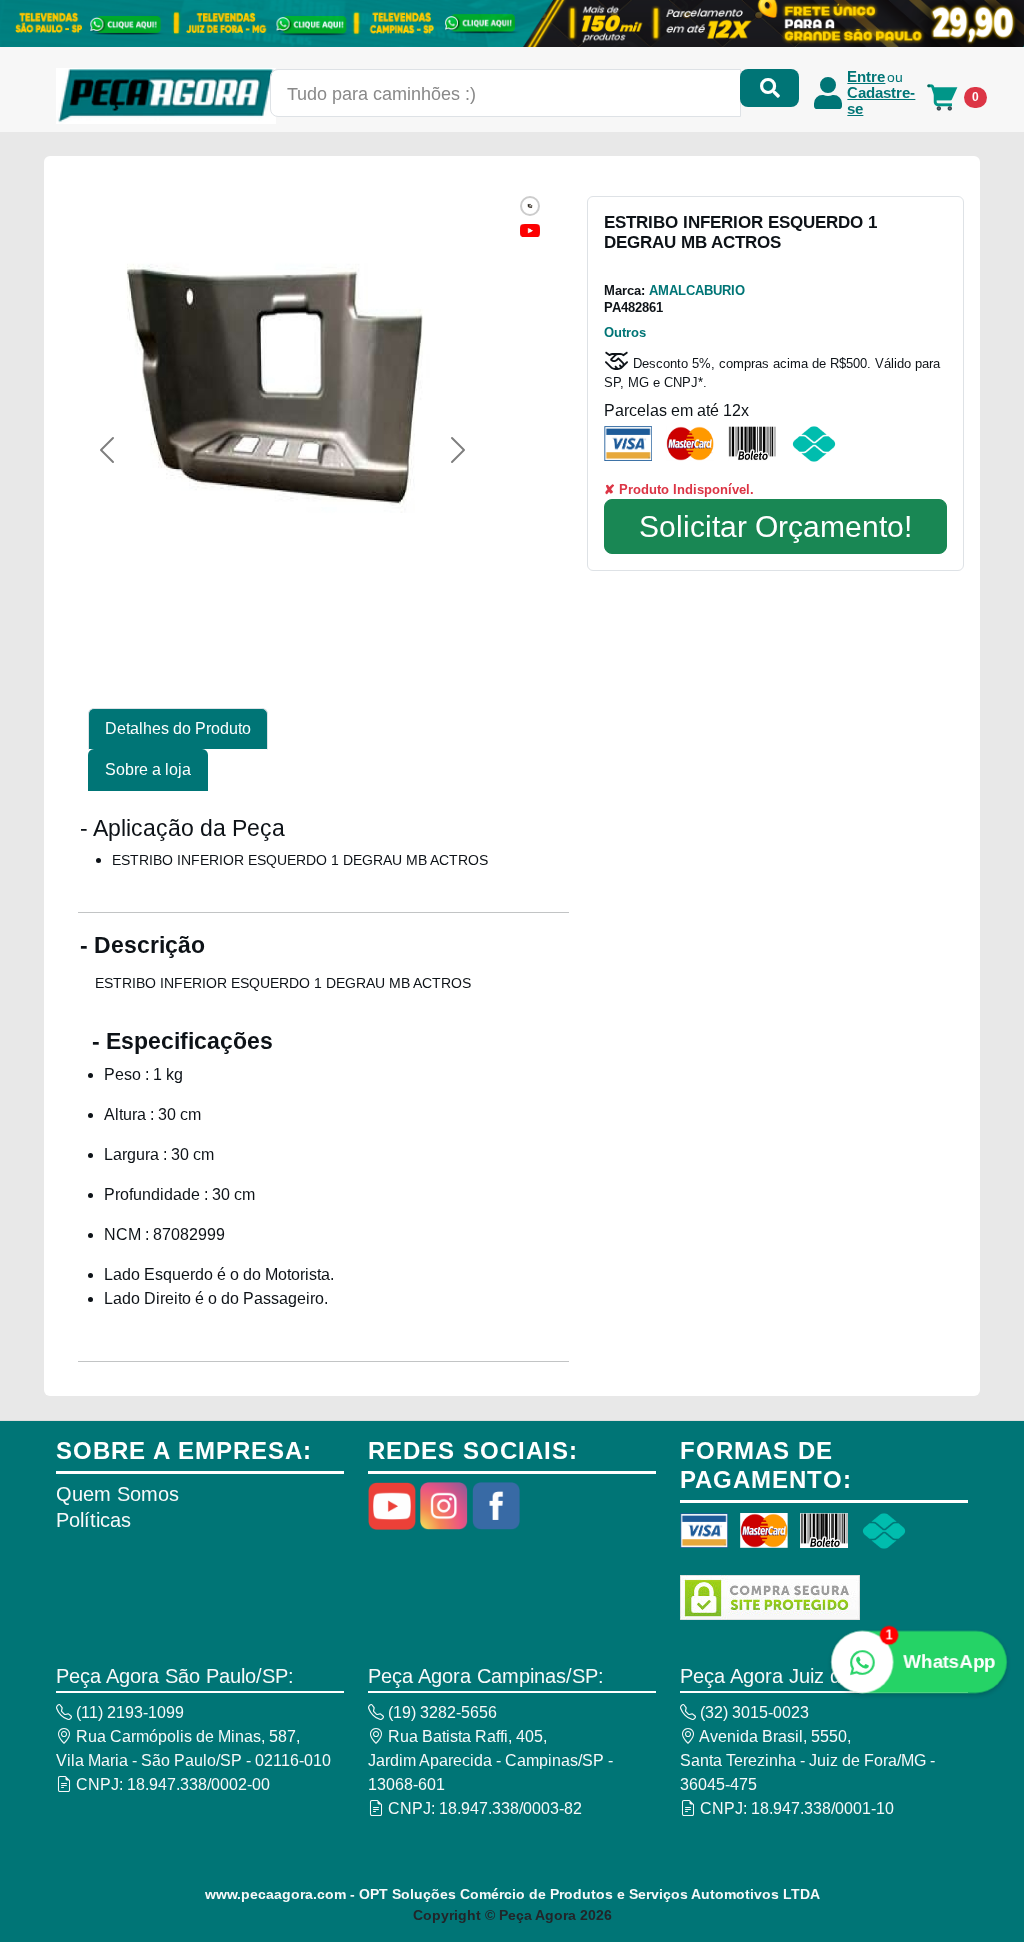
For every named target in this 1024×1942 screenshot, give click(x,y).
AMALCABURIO (697, 290)
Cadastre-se (881, 101)
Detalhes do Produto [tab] (178, 728)
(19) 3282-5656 (440, 1712)
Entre (866, 77)
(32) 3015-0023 (752, 1712)
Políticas (93, 1520)
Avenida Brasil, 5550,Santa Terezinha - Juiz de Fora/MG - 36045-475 (807, 1760)
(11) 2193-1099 (128, 1712)
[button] (107, 450)
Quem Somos (117, 1494)
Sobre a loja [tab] (148, 769)
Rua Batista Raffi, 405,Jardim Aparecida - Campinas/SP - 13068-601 (490, 1760)
